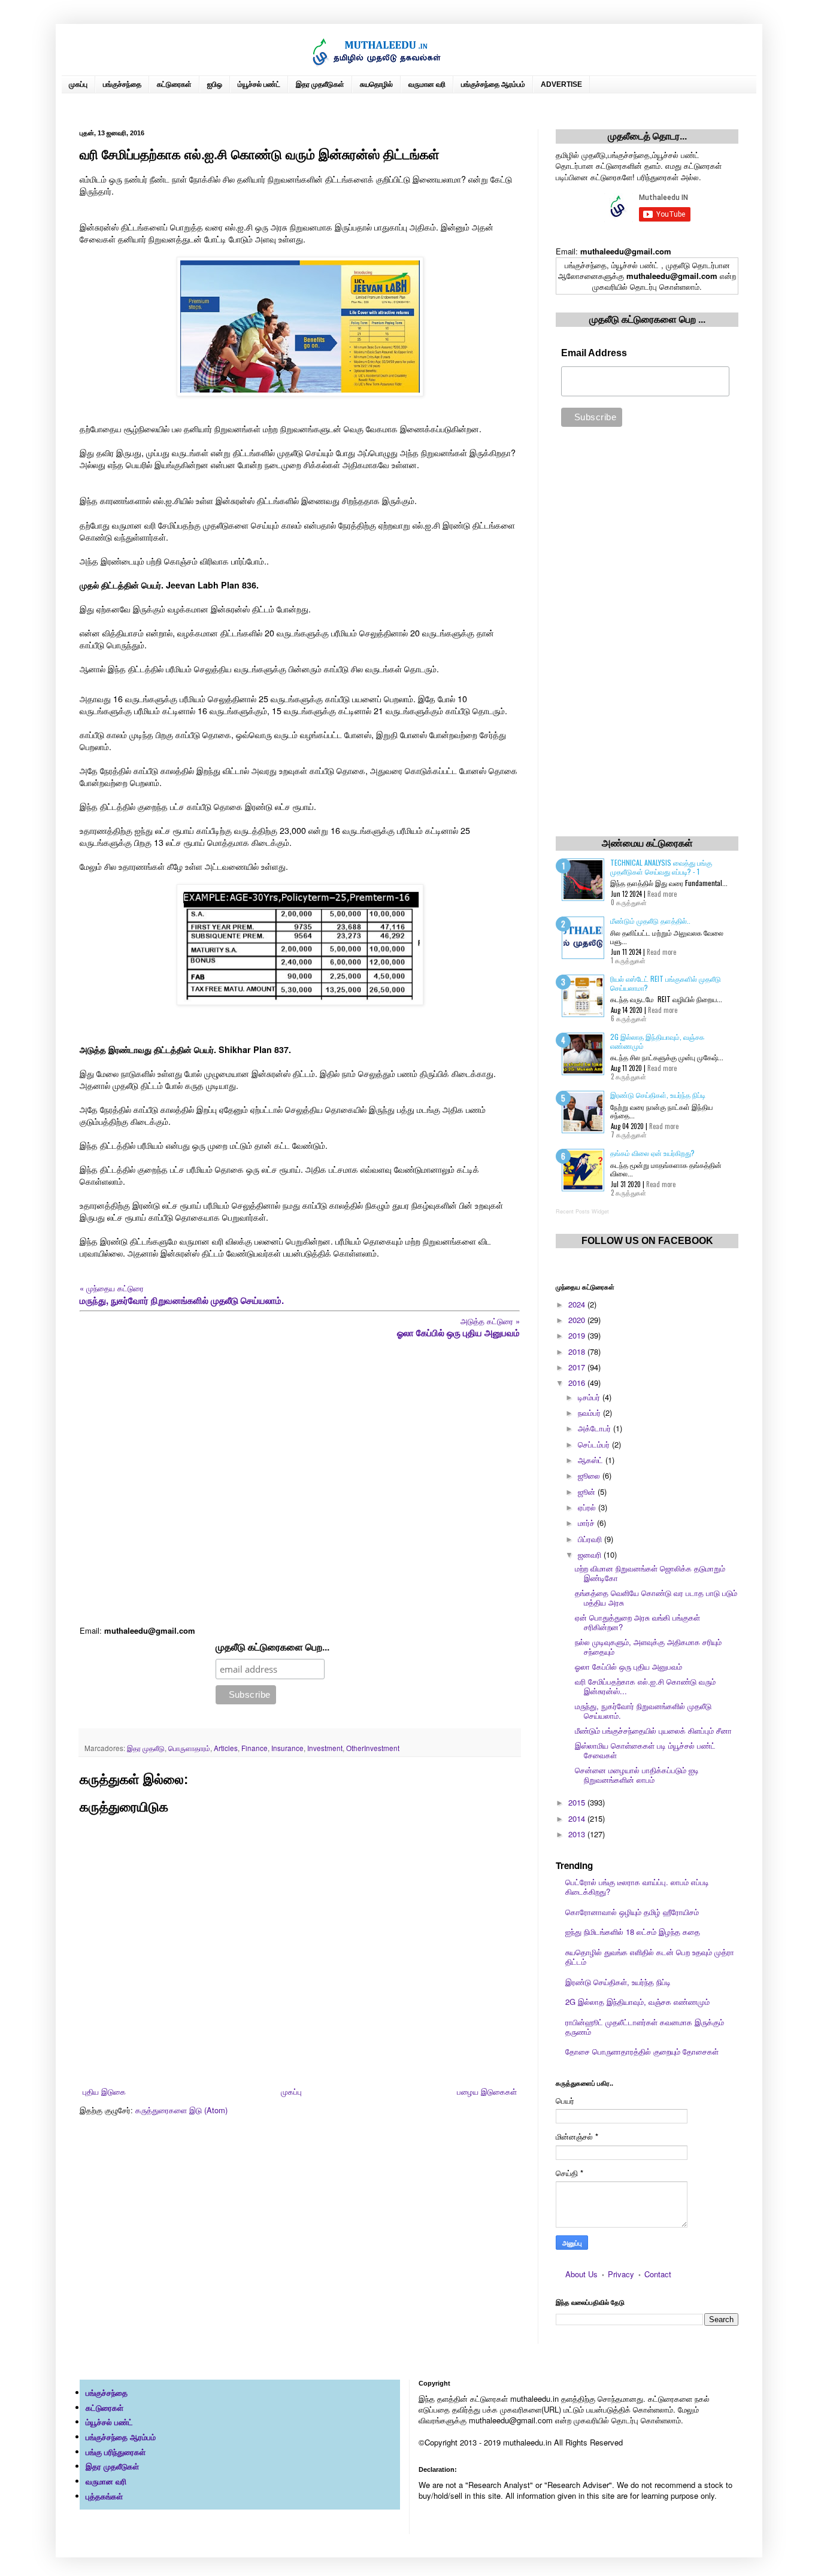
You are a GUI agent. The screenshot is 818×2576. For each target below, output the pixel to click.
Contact (658, 2274)
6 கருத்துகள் (629, 1018)
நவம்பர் (590, 1413)
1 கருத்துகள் (628, 960)
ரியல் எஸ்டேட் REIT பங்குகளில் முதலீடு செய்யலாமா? (666, 983)
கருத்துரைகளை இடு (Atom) (181, 2110)
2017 (578, 1367)
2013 (578, 1834)
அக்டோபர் (596, 1428)
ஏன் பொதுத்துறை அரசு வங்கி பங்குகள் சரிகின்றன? (637, 1622)
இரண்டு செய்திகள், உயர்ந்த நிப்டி (658, 1095)
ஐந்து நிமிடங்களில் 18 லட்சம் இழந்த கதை (633, 1932)
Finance (255, 1748)
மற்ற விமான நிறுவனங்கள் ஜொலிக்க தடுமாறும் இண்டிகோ (650, 1573)
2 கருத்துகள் (628, 1076)
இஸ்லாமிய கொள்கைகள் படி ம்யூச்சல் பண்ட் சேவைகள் (645, 1750)
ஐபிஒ (215, 84)
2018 (578, 1351)
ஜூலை (590, 1475)
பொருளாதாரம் (189, 1748)
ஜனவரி (591, 1554)
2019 (578, 1335)
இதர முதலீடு (146, 1748)
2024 (578, 1304)
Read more (662, 894)
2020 (578, 1320)
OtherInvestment (373, 1748)
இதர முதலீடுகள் (320, 84)
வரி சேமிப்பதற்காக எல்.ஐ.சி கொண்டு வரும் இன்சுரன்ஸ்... (645, 1686)
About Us (581, 2274)
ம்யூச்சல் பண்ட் (259, 84)
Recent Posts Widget (582, 1211)
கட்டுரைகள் (174, 84)
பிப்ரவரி (591, 1539)
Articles (226, 1748)
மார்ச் (587, 1523)
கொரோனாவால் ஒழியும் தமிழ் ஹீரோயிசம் (632, 1912)
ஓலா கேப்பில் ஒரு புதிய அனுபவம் (628, 1666)
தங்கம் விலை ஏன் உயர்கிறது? (652, 1153)
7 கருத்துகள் (629, 1134)
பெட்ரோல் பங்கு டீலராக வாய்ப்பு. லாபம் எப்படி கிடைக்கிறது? (637, 1887)
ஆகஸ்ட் (592, 1460)
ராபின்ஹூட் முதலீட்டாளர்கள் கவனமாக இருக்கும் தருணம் (645, 2027)
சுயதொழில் (376, 84)
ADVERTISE (561, 84)
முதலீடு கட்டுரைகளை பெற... (272, 1647)
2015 (578, 1802)
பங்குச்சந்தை (122, 84)
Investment (325, 1748)
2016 (578, 1383)
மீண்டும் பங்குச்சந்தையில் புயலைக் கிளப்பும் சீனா (653, 1730)
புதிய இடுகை (104, 2091)
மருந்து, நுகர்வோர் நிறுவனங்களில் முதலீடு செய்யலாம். (643, 1711)
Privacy (621, 2274)
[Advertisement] (300, 1482)
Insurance (287, 1748)
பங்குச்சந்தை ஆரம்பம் (493, 84)
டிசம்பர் (590, 1397)
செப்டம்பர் (595, 1444)
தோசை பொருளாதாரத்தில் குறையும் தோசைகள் (642, 2051)
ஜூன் (588, 1492)
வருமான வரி (427, 84)
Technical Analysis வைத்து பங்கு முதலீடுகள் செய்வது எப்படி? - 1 (661, 867)
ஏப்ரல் (588, 1507)
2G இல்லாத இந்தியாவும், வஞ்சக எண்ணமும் (657, 1041)
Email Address (594, 353)
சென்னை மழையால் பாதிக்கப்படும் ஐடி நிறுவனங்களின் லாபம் (637, 1775)
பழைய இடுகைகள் (487, 2091)
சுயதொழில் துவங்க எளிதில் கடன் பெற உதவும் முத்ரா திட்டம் (650, 1957)
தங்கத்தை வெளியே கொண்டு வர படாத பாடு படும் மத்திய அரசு (656, 1598)
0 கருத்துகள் (629, 902)
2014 (578, 1818)
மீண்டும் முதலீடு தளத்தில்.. (650, 920)
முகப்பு (78, 84)
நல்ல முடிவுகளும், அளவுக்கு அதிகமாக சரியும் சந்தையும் (648, 1647)
